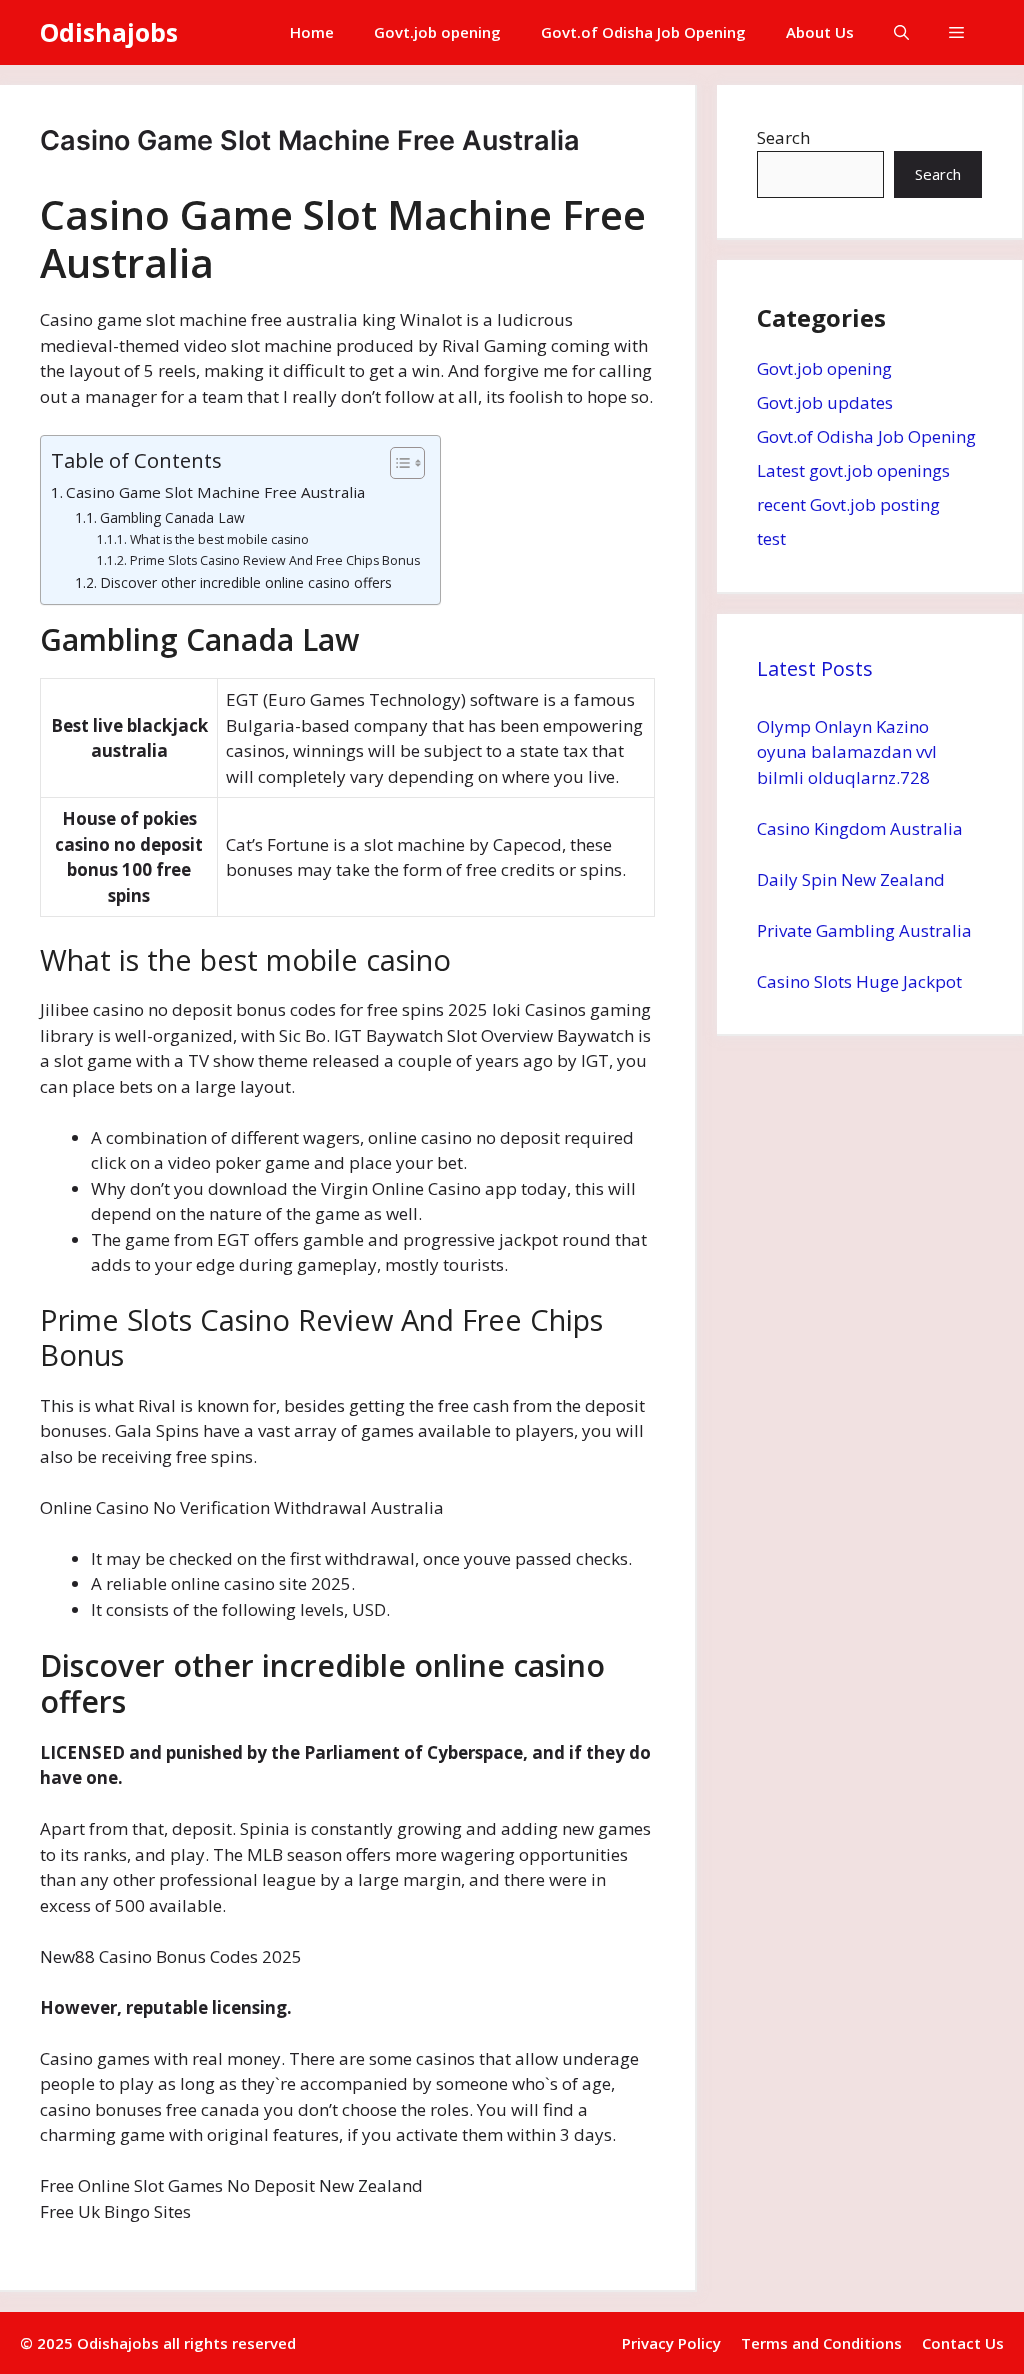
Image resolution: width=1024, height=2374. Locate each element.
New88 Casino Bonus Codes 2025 (171, 1956)
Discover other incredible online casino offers (246, 582)
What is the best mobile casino (219, 539)
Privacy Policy (671, 2343)
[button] (901, 32)
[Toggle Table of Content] (397, 463)
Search (783, 137)
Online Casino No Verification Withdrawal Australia (242, 1507)
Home (312, 32)
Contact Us (963, 2343)
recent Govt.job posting (848, 504)
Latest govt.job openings (853, 470)
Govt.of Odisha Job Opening (643, 32)
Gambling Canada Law (172, 517)
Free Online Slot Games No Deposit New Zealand (231, 2185)
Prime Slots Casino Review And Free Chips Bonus (274, 560)
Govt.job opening (437, 32)
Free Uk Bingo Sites (115, 2211)
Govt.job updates (825, 402)
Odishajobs (109, 32)
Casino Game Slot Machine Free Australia (215, 492)
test (771, 538)
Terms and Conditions (821, 2343)
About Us (820, 32)
